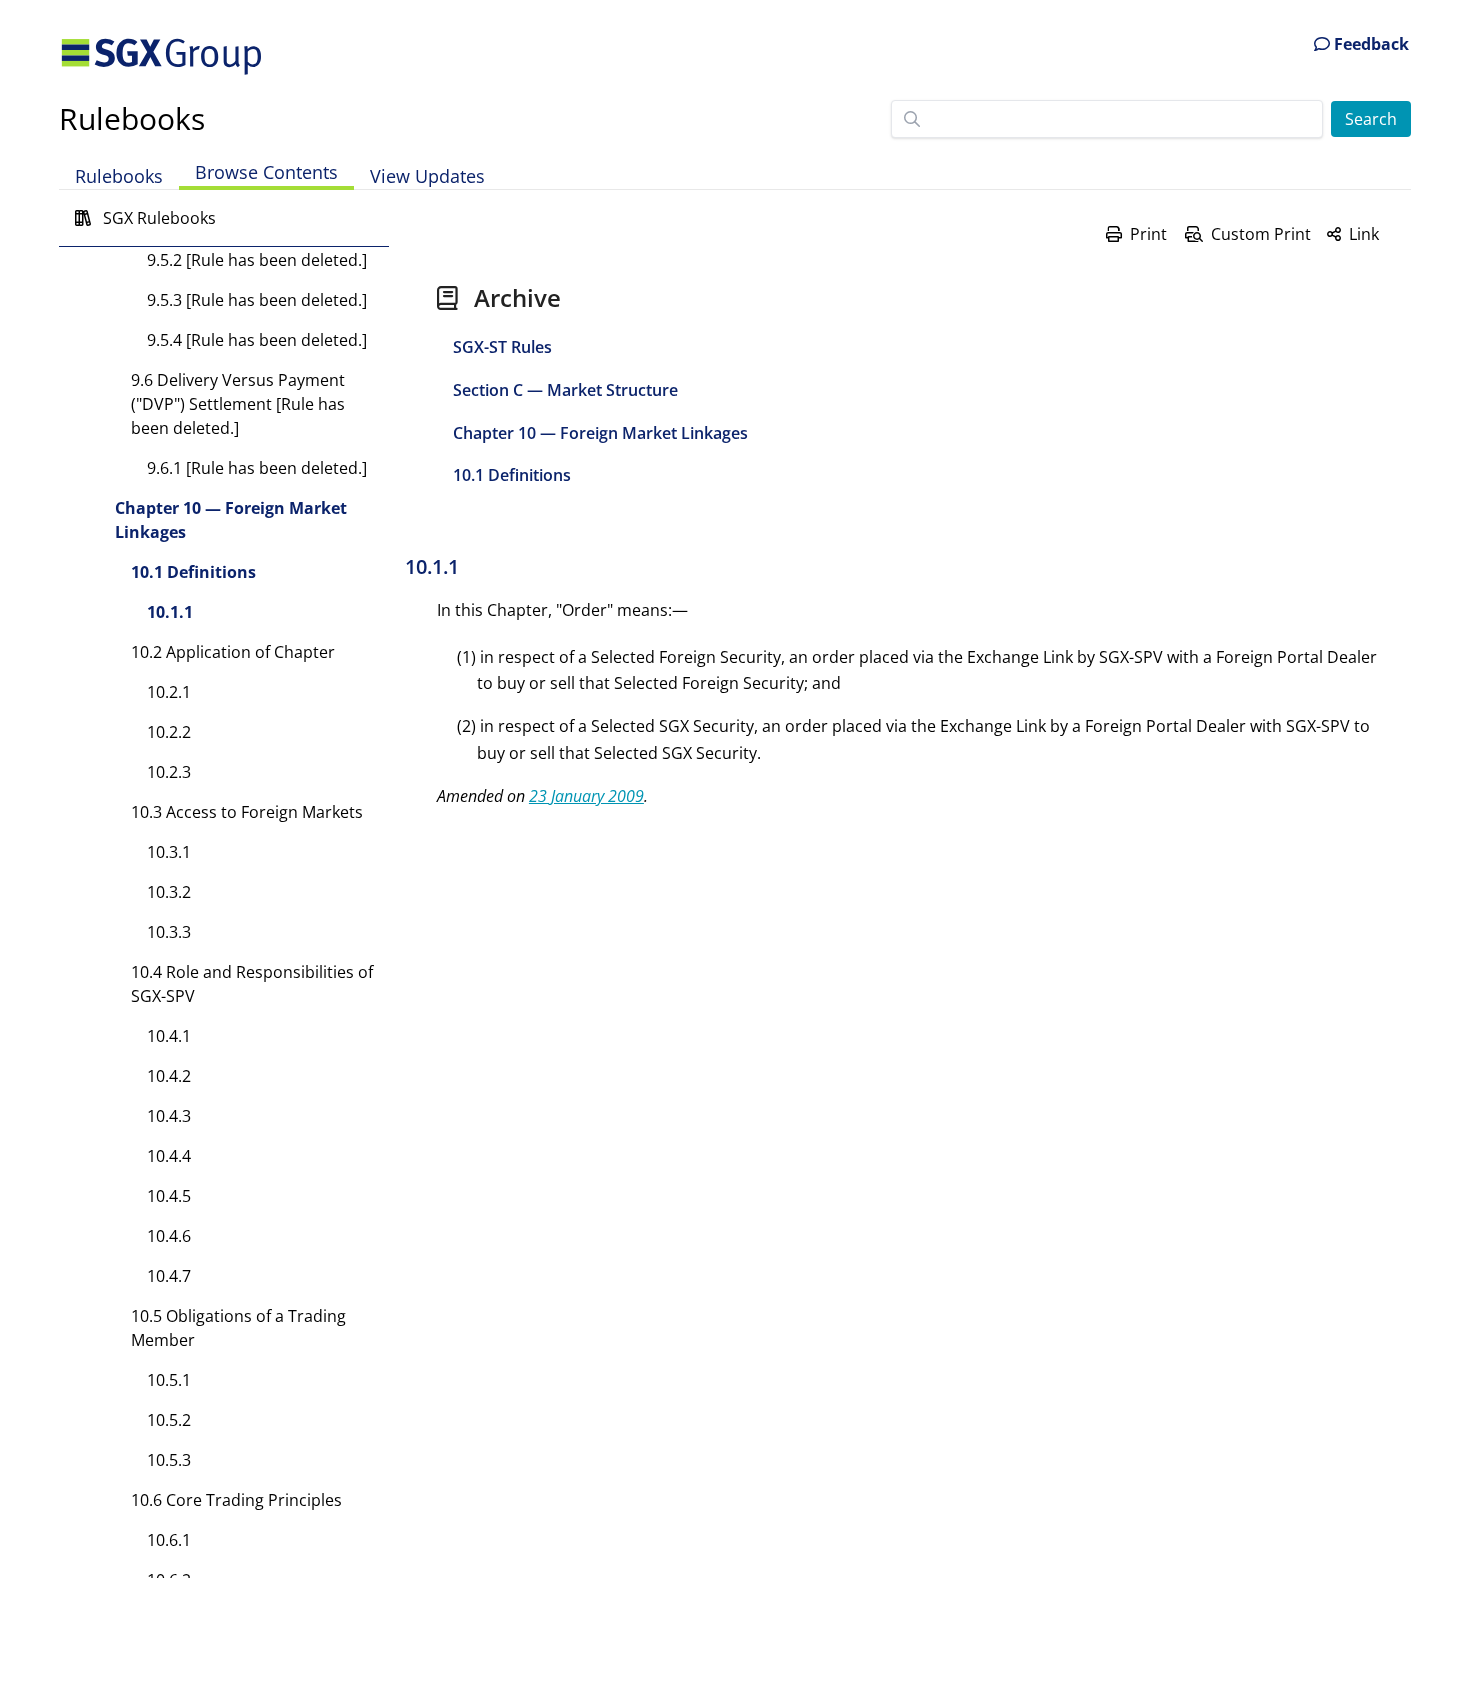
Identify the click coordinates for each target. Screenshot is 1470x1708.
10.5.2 (169, 1420)
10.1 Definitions (193, 572)
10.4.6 (169, 1236)
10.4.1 (169, 1036)
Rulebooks (132, 118)
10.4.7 (169, 1276)
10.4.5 (169, 1196)
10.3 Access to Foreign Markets (247, 812)
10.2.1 (169, 692)
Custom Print (1261, 234)
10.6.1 (169, 1540)
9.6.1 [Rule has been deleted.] (257, 468)
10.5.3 (169, 1460)
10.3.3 (169, 932)
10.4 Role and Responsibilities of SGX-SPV (252, 984)
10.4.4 (169, 1156)
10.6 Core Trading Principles (236, 1500)
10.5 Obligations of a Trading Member (238, 1328)
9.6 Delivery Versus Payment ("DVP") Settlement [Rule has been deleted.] (238, 404)
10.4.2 (169, 1076)
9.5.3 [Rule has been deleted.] (257, 300)
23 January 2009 (586, 796)
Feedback (1369, 44)
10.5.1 (169, 1380)
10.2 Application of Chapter (233, 652)
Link (1364, 234)
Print (1148, 234)
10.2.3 (169, 772)
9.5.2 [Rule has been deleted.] (257, 260)
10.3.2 (169, 892)
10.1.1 (170, 612)
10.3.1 (169, 852)
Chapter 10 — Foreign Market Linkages (231, 520)
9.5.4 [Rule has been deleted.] (257, 340)
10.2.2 (169, 732)
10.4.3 (169, 1116)
